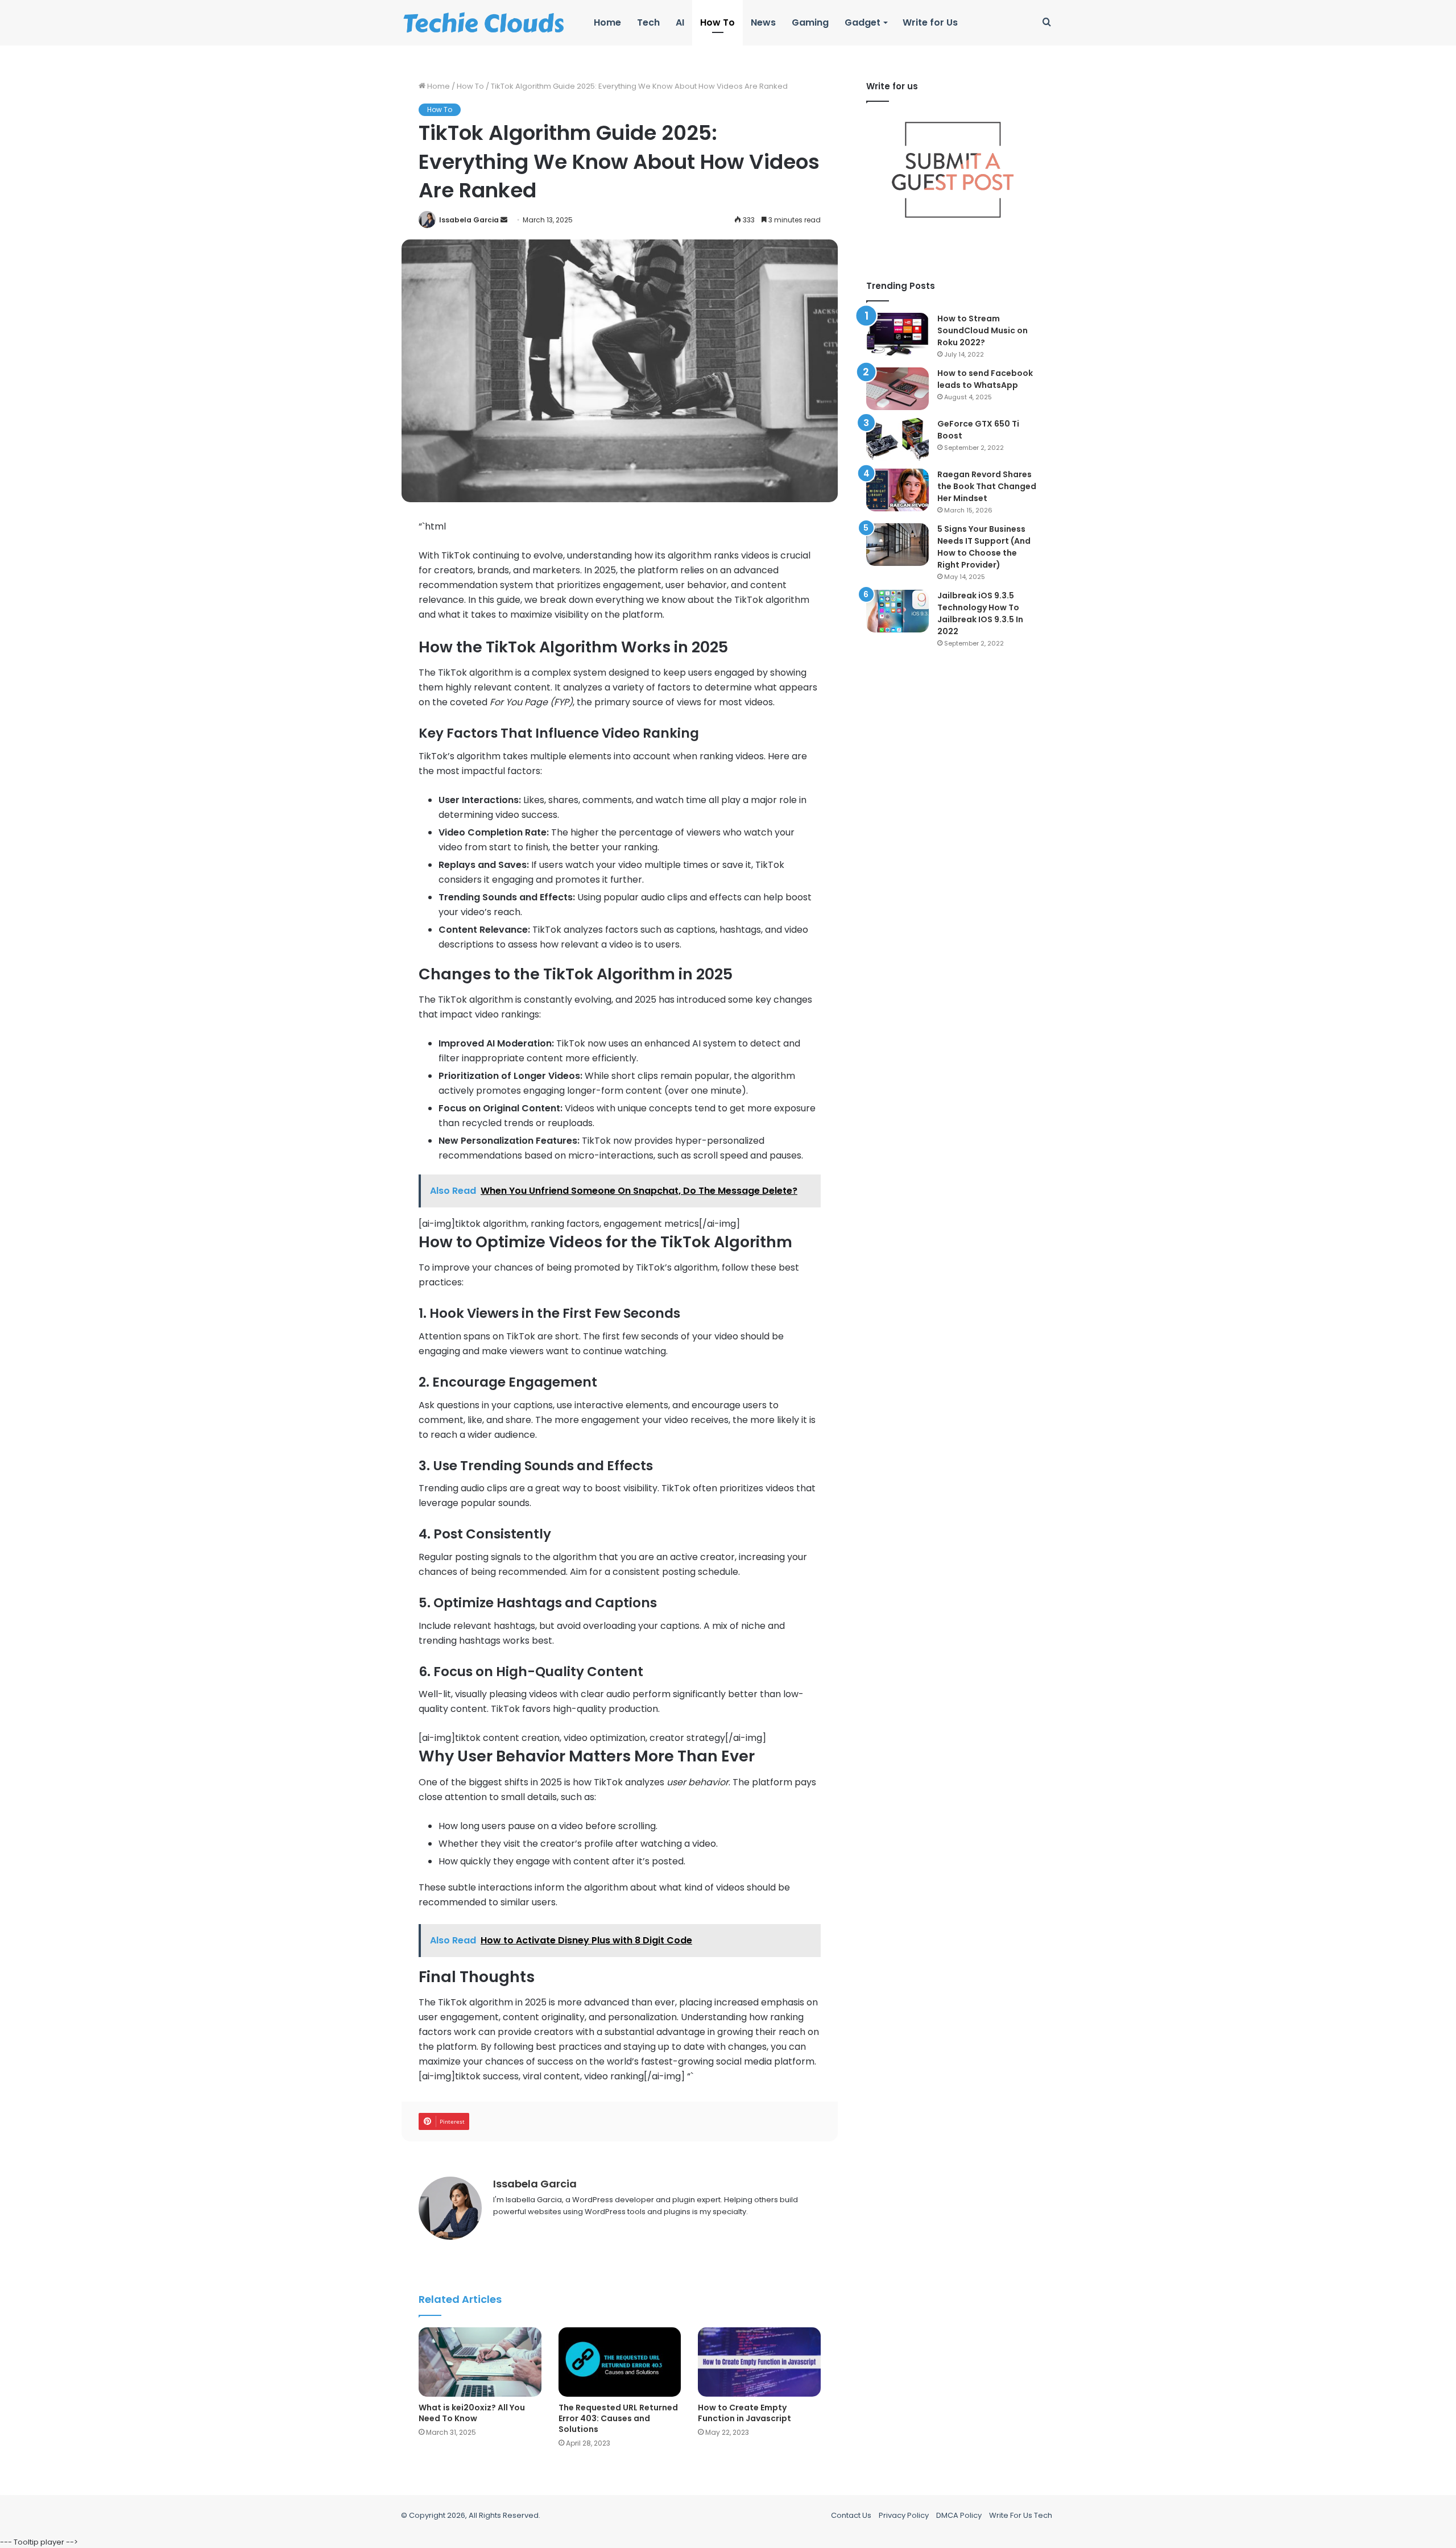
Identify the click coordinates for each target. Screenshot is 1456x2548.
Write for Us (930, 22)
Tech (648, 22)
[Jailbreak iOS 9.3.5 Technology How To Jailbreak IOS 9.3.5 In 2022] (897, 611)
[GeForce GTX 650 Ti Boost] (897, 439)
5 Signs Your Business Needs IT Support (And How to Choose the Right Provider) (984, 547)
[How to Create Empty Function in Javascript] (759, 2362)
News (763, 22)
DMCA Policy (959, 2515)
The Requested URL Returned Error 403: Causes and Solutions (618, 2418)
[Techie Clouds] (484, 23)
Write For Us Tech (1021, 2515)
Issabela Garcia (469, 220)
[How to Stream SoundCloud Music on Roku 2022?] (897, 334)
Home (607, 22)
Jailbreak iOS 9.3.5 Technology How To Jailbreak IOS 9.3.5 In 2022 (980, 613)
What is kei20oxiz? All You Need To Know (472, 2413)
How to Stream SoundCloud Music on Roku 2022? (983, 330)
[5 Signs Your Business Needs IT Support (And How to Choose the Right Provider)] (897, 545)
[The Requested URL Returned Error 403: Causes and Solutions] (620, 2362)
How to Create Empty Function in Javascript (744, 2413)
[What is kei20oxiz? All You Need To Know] (480, 2362)
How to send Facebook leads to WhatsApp (985, 379)
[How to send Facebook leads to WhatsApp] (897, 389)
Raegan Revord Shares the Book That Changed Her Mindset (987, 486)
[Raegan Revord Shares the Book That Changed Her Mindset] (897, 490)
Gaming (810, 22)
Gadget (863, 22)
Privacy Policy (904, 2515)
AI (680, 22)
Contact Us (851, 2515)
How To (717, 22)
